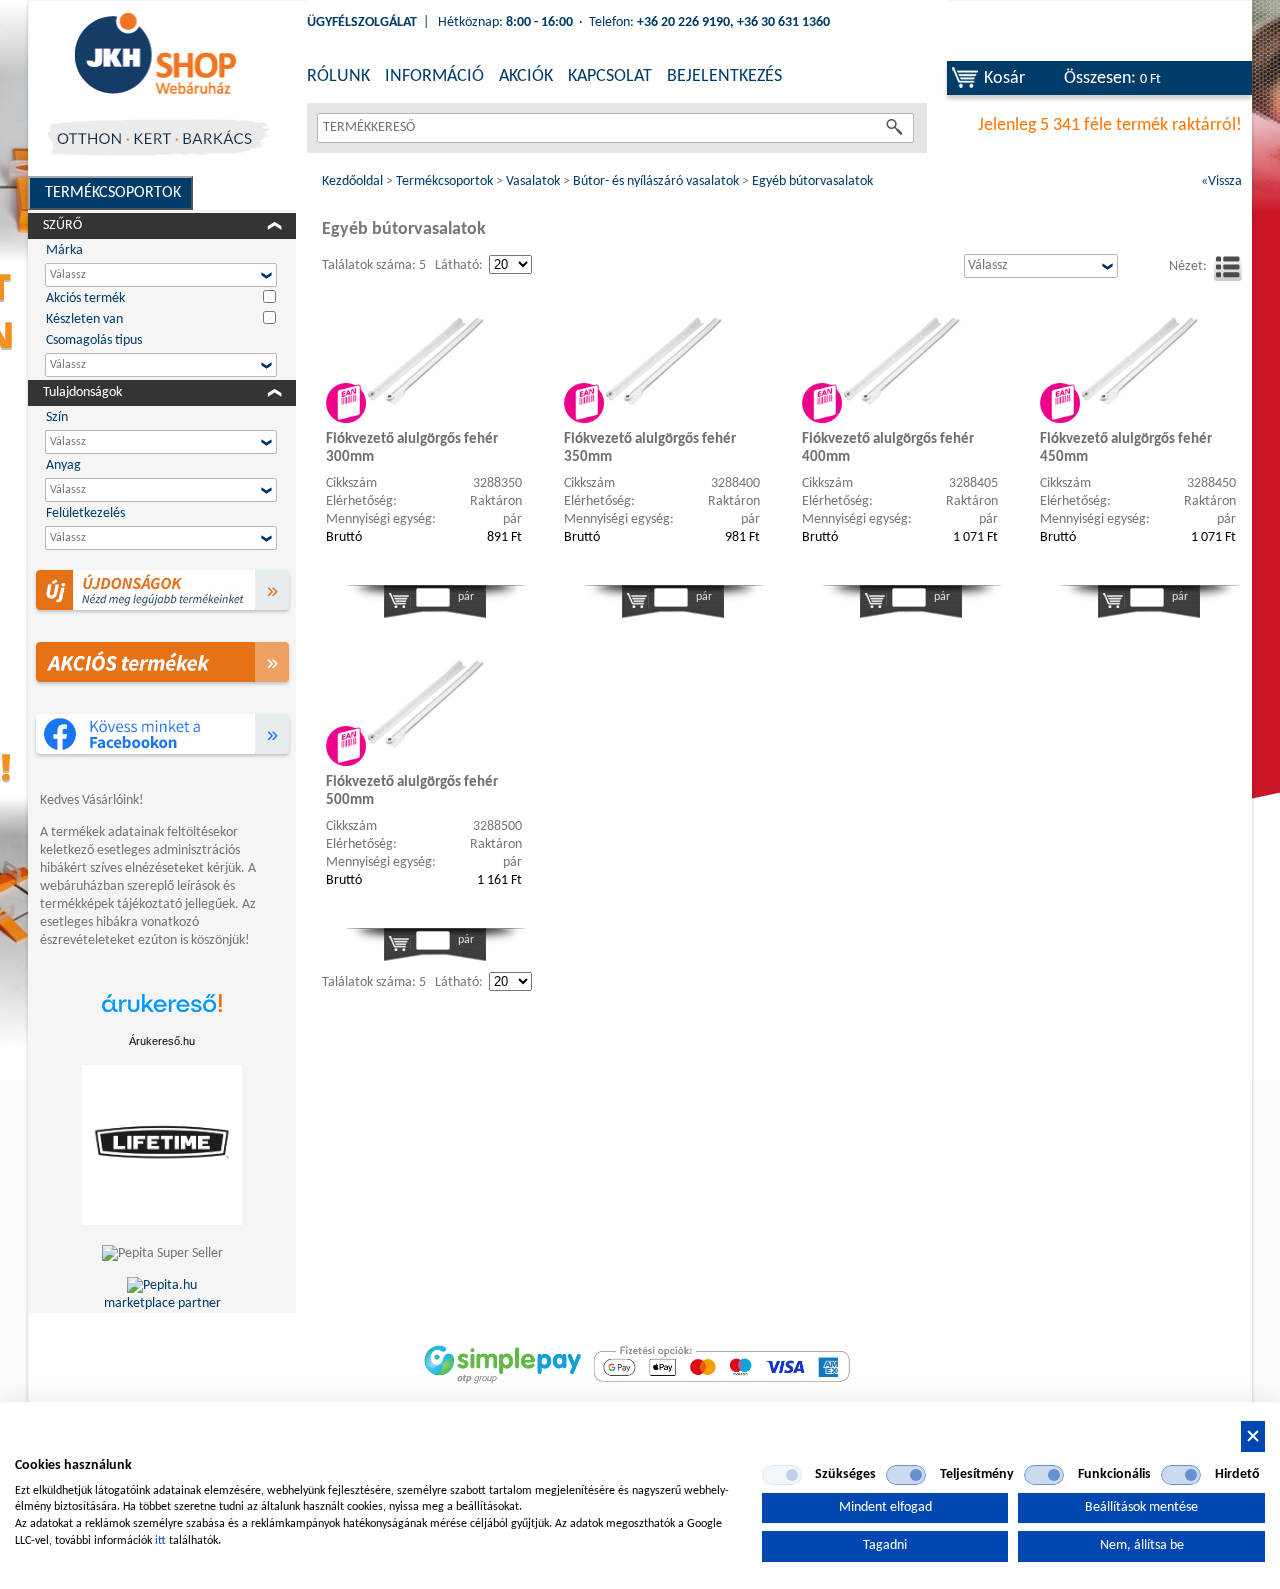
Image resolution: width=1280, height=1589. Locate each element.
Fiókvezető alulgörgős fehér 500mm (412, 791)
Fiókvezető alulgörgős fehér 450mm (1126, 448)
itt (160, 1541)
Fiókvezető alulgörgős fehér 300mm (412, 448)
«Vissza (1221, 181)
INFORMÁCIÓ (434, 76)
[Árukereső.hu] (162, 1013)
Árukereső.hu (162, 1041)
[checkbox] (782, 1475)
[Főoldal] (155, 55)
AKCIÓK (526, 76)
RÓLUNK (338, 76)
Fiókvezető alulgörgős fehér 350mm (650, 448)
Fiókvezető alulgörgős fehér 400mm (888, 448)
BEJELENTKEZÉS (724, 76)
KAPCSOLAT (610, 76)
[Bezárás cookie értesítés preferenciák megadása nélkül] (1253, 1436)
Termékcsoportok (113, 193)
